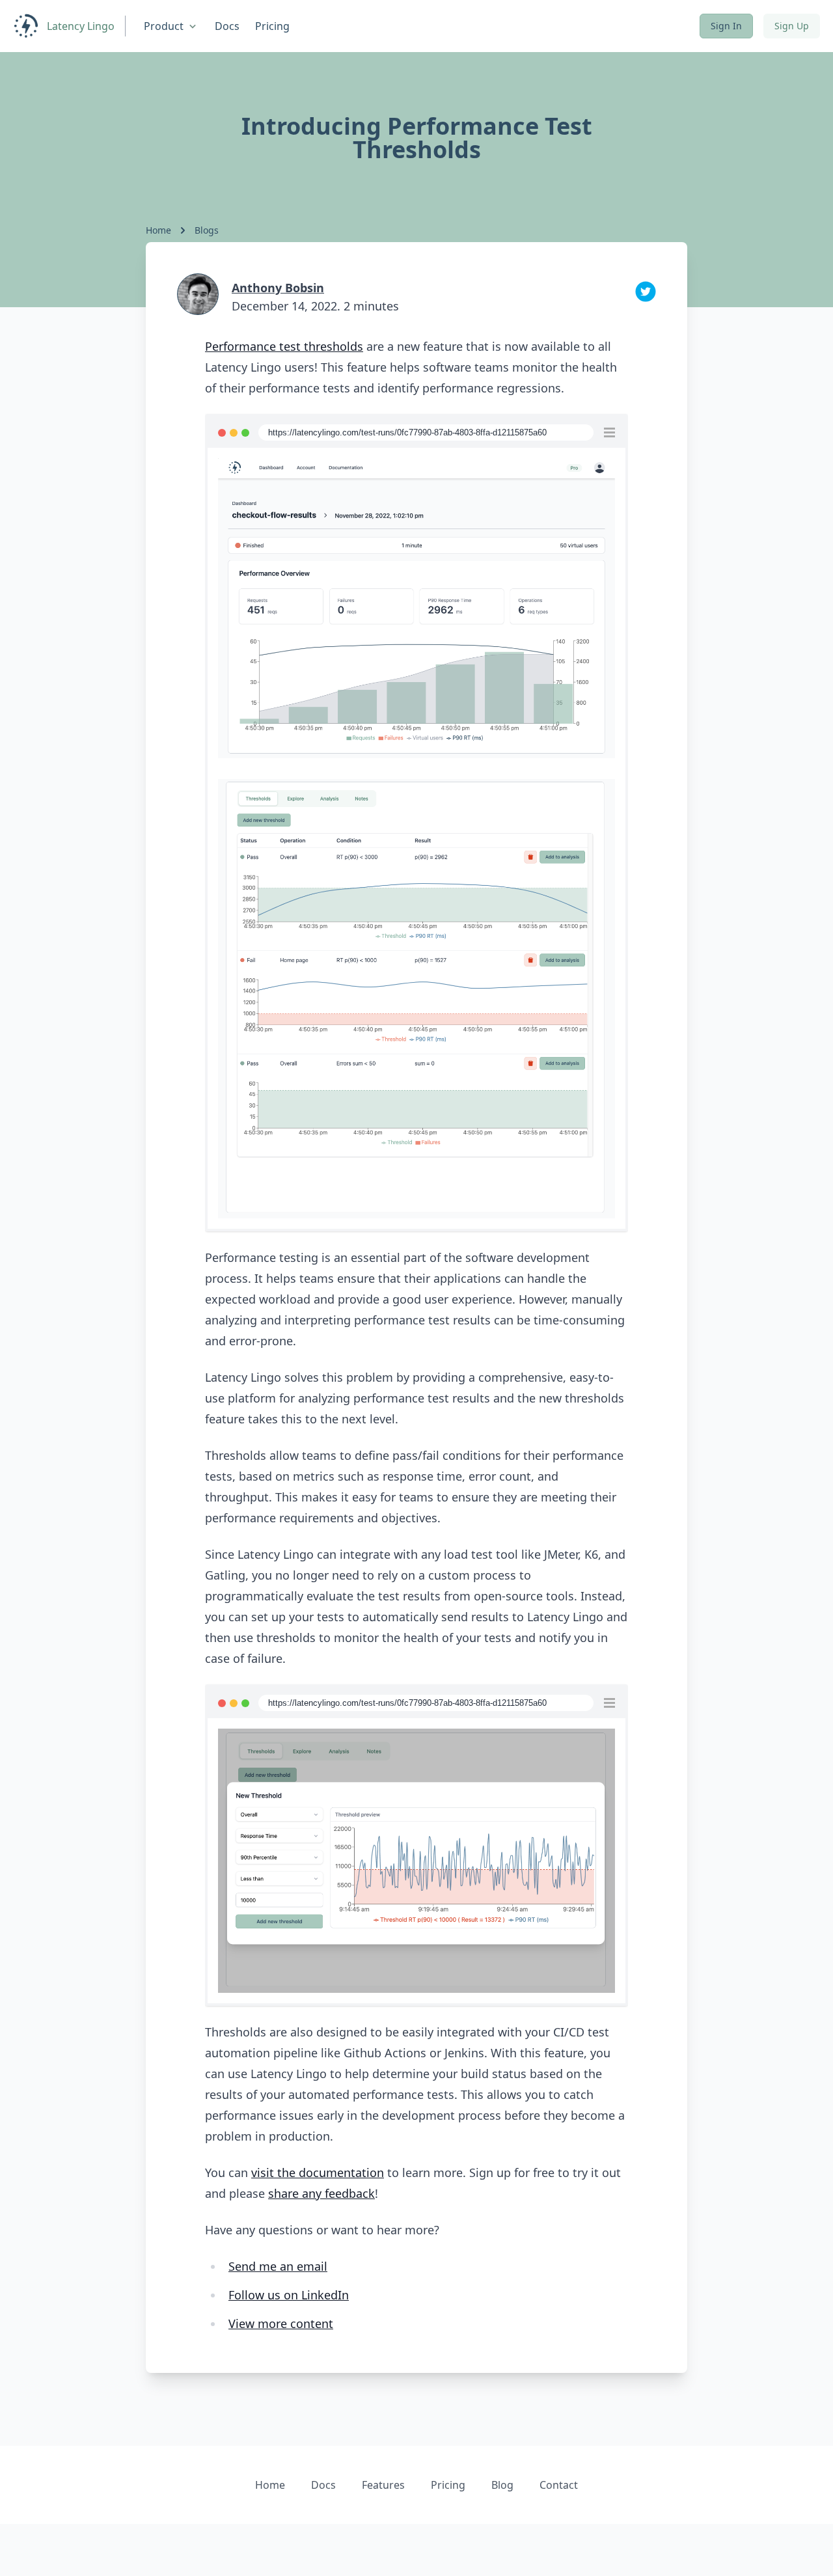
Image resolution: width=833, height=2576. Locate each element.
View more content (281, 2323)
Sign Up (792, 26)
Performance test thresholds (284, 346)
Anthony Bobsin (278, 288)
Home (158, 230)
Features (383, 2485)
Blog (502, 2485)
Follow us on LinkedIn (289, 2295)
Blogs (207, 230)
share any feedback (321, 2193)
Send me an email (278, 2266)
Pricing (272, 26)
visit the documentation (318, 2172)
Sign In (726, 26)
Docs (227, 26)
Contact (559, 2485)
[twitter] (646, 292)
